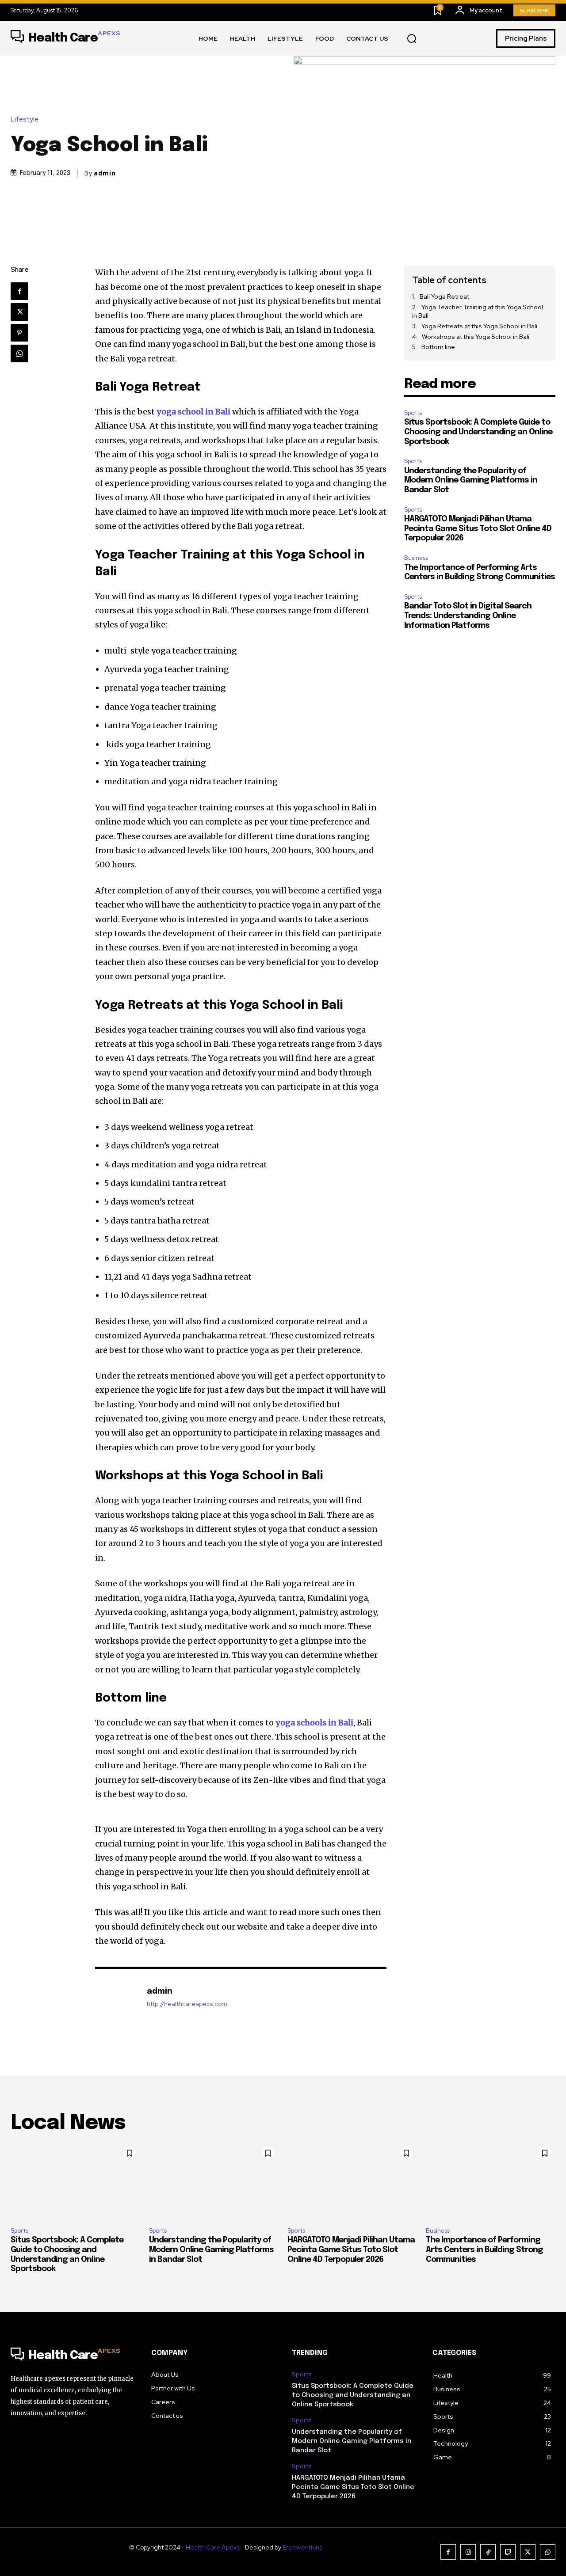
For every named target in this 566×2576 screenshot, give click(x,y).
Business (416, 558)
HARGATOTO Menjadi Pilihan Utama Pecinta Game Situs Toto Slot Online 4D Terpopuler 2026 (478, 529)
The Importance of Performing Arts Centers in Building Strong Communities (484, 2250)
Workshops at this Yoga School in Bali (476, 337)
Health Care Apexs (213, 2547)
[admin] (116, 1997)
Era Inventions (302, 2547)
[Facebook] (19, 291)
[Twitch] (508, 2552)
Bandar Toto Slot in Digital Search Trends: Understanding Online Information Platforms (468, 616)
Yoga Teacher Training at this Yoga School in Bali (478, 312)
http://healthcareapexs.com (187, 2004)
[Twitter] (19, 312)
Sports (413, 413)
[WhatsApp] (19, 353)
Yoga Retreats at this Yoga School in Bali (480, 326)
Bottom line (438, 347)
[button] (412, 39)
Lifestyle (25, 120)
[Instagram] (468, 2552)
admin (105, 173)
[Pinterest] (19, 333)
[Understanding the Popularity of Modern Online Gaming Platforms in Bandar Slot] (214, 2181)
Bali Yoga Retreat (444, 296)
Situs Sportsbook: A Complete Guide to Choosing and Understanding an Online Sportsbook (478, 432)
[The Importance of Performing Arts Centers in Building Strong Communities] (491, 2181)
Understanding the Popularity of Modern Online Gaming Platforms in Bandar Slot (471, 481)
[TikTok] (488, 2552)
